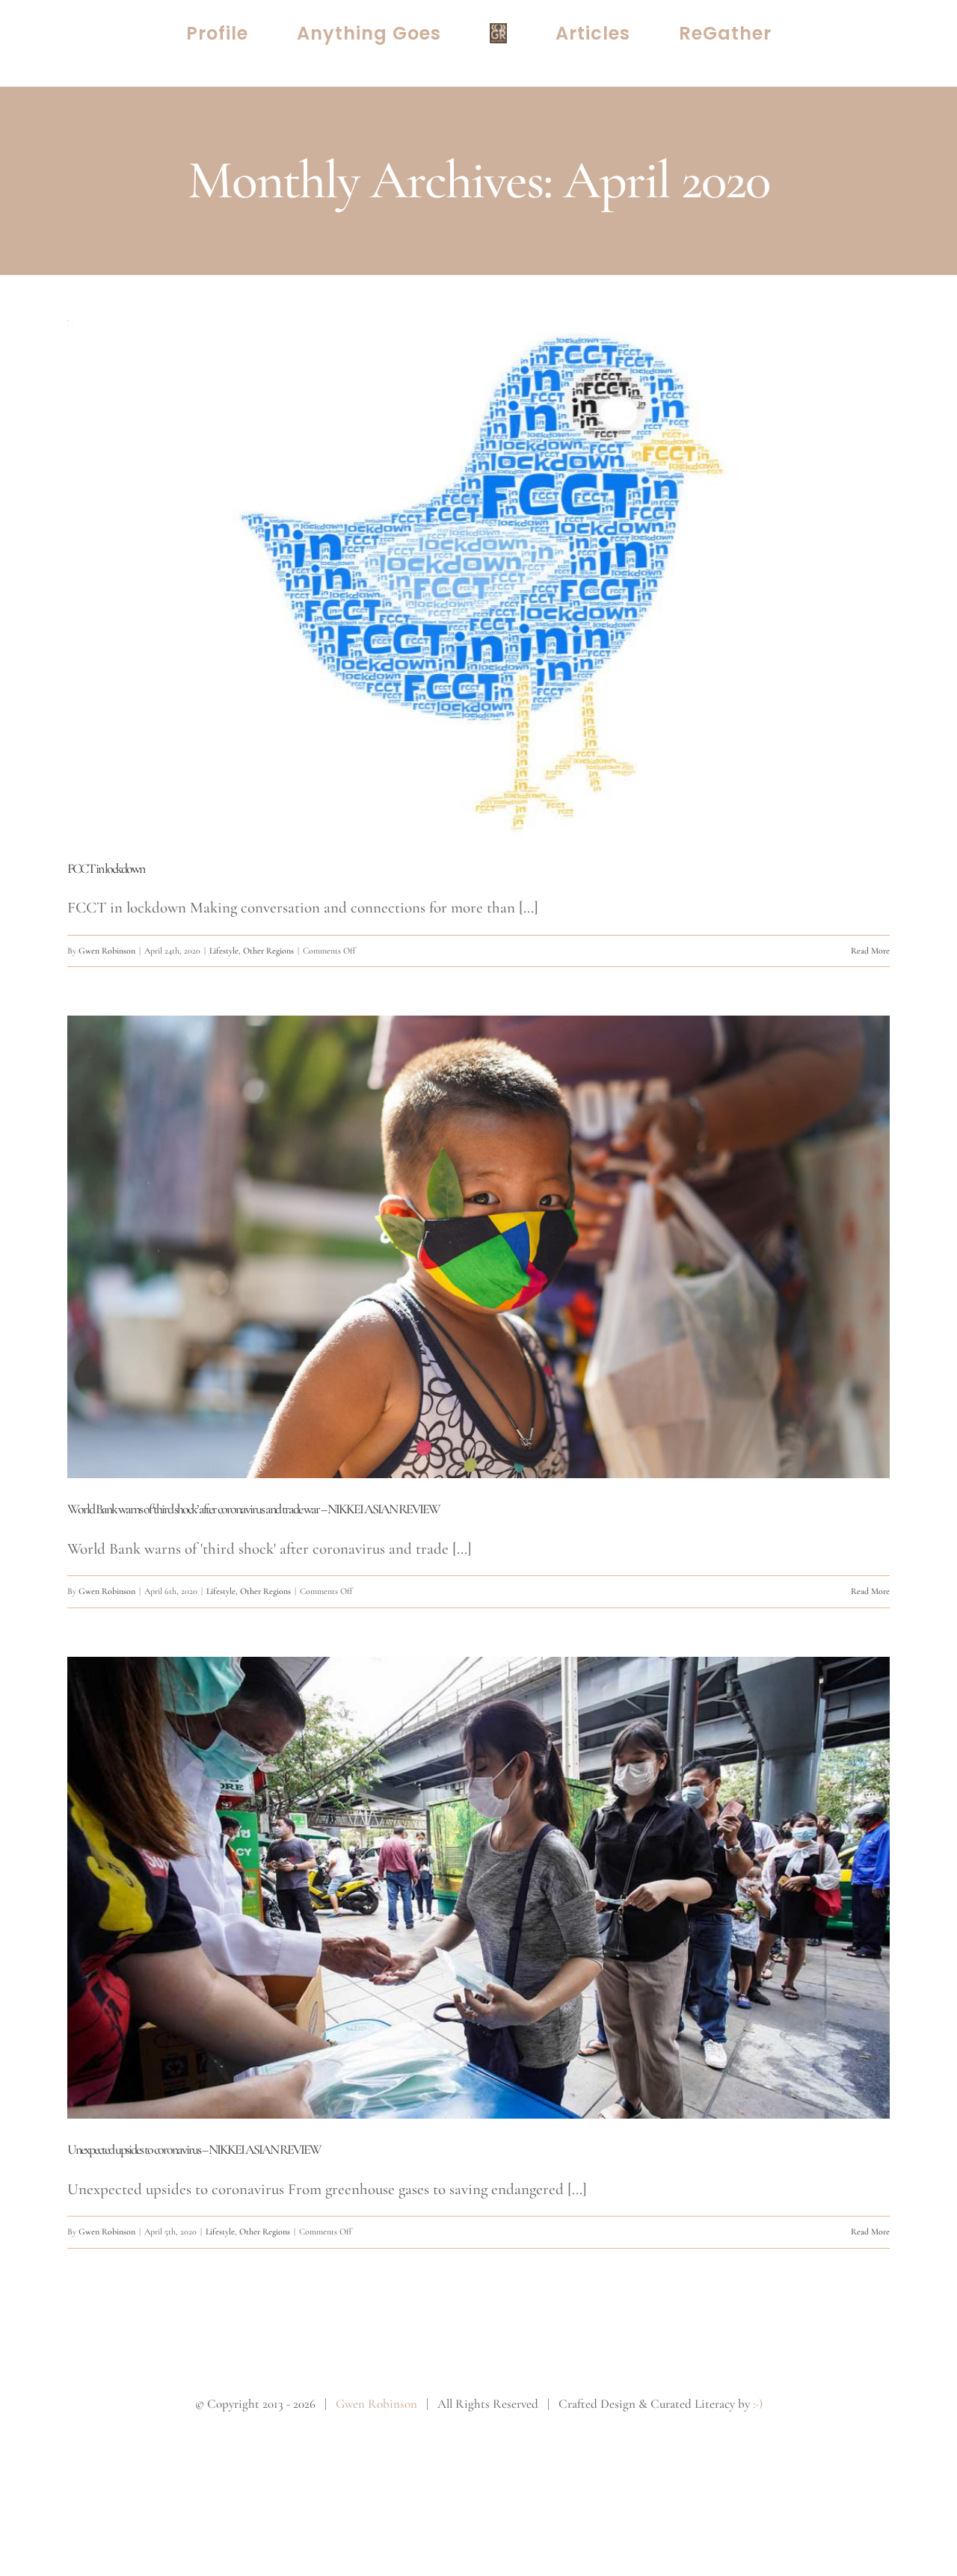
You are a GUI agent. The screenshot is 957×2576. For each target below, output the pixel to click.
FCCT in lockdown (106, 868)
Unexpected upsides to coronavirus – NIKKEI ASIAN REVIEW (194, 2149)
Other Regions (268, 951)
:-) (758, 2404)
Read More (870, 951)
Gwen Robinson (107, 951)
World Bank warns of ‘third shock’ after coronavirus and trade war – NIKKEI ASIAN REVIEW (253, 1509)
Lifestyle (224, 951)
